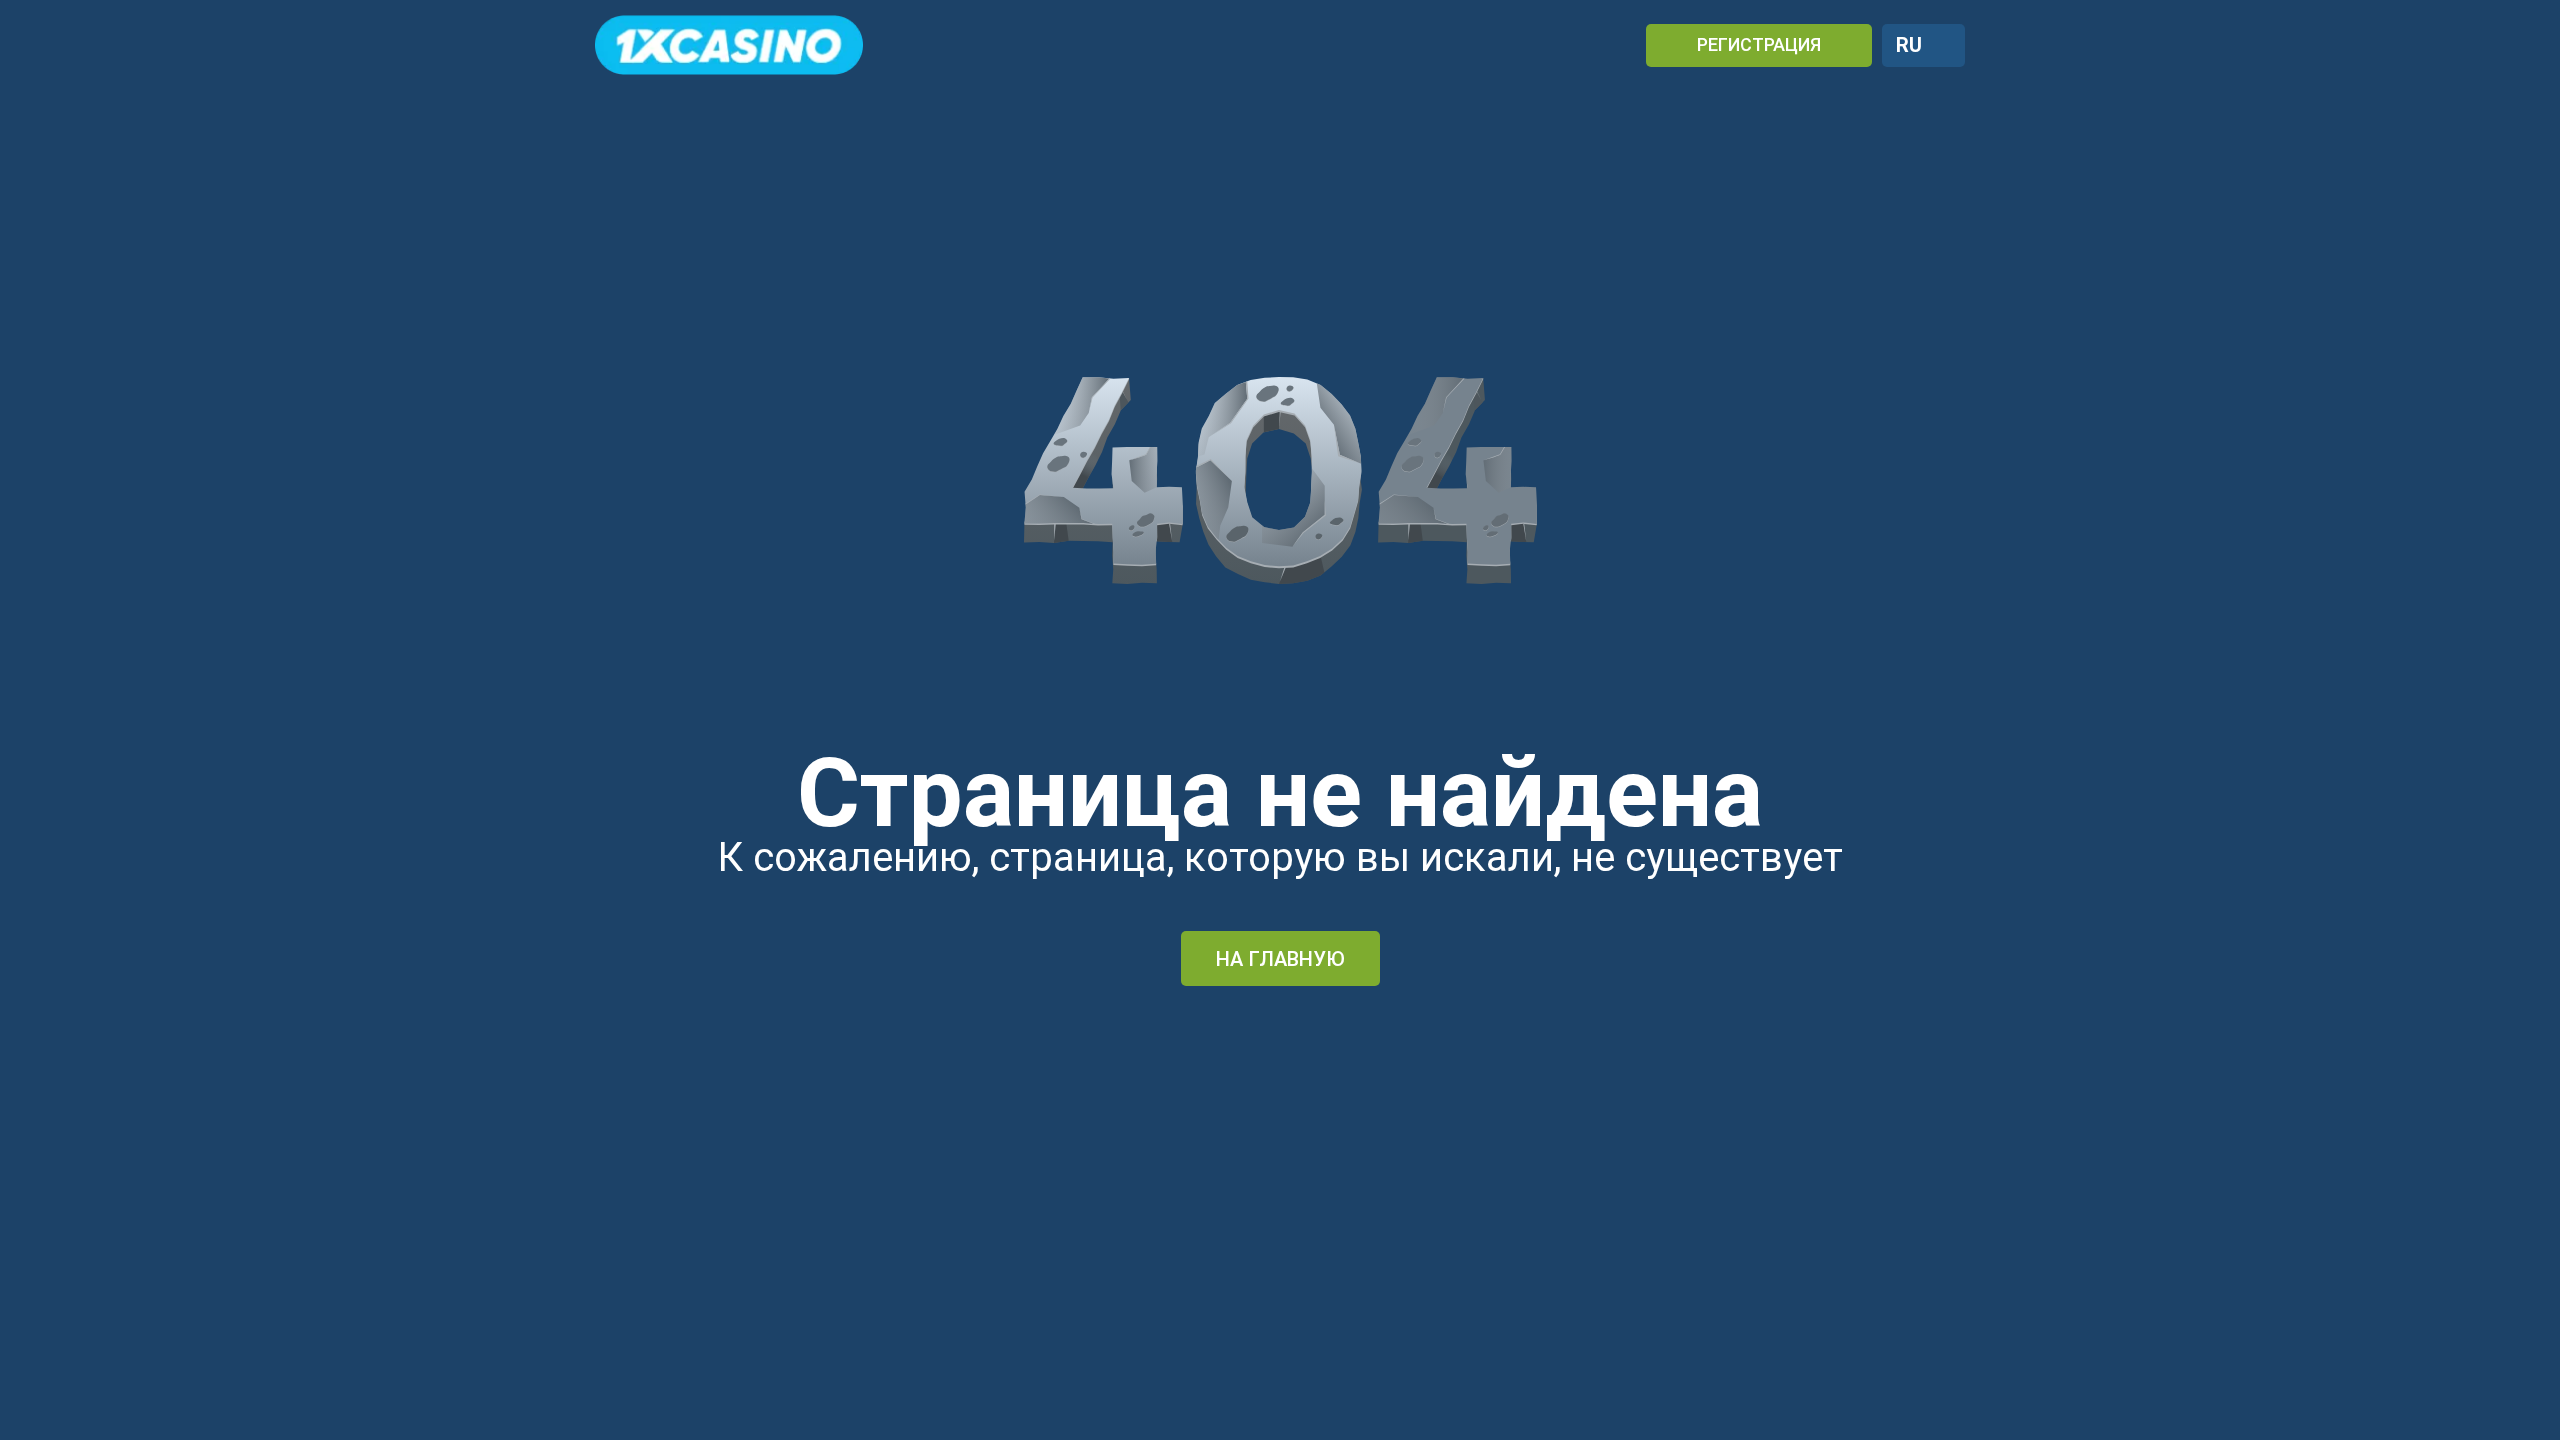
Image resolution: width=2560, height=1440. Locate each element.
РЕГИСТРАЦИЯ (1759, 44)
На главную (1280, 959)
